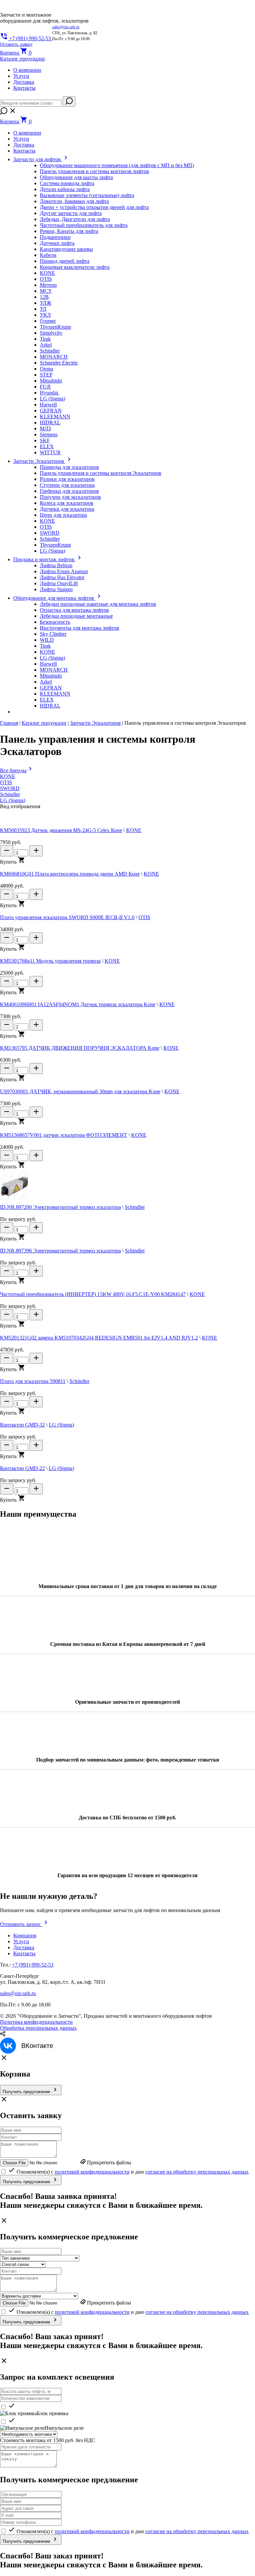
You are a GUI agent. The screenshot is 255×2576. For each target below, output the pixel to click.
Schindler (50, 351)
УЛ (43, 309)
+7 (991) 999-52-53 (33, 1965)
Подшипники (55, 237)
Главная (9, 723)
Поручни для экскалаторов (70, 497)
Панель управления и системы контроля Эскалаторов (101, 473)
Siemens (49, 434)
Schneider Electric (59, 363)
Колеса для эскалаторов (67, 503)
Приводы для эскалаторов (69, 467)
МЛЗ (45, 429)
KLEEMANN (55, 417)
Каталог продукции (44, 723)
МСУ (46, 291)
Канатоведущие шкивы (66, 249)
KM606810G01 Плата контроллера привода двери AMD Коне (70, 874)
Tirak (45, 339)
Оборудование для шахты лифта (76, 177)
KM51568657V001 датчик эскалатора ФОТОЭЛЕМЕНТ (64, 1135)
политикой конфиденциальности (92, 2172)
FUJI (45, 387)
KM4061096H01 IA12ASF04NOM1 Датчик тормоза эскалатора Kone (78, 1004)
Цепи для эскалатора (63, 515)
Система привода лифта (67, 183)
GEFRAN (51, 411)
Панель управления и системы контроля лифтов (94, 171)
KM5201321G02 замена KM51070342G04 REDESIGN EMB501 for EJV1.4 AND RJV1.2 (99, 1338)
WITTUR (50, 452)
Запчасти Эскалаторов (95, 723)
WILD (47, 640)
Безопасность (55, 622)
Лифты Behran (56, 565)
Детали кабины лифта (65, 189)
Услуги (21, 76)
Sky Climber (53, 634)
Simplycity (51, 333)
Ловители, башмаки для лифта (74, 201)
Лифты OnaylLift (59, 583)
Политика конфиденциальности (36, 2022)
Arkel (46, 345)
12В (44, 297)
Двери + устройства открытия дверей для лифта (94, 207)
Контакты (24, 88)
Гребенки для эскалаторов (69, 491)
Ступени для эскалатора (67, 485)
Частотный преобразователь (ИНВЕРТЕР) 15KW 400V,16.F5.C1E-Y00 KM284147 (93, 1294)
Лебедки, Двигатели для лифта (75, 219)
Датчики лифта (57, 243)
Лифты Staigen (56, 589)
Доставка (24, 82)
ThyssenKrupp (55, 327)
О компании (27, 70)
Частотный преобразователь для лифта (84, 225)
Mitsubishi (51, 381)
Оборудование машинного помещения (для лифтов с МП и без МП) (117, 165)
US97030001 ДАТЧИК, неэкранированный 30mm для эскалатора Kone (80, 1091)
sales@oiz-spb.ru (66, 27)
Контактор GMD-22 (22, 1468)
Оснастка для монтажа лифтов (74, 610)
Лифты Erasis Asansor (64, 571)
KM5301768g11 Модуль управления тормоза (50, 961)
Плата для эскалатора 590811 (33, 1381)
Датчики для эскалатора (67, 509)
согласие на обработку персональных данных (197, 2172)
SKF (45, 440)
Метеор (48, 285)
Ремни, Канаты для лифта (69, 231)
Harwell (48, 405)
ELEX (47, 446)
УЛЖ (45, 303)
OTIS (46, 279)
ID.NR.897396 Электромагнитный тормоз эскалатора (60, 1251)
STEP (46, 375)
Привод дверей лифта (65, 261)
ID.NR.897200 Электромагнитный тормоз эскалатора (60, 1207)
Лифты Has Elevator (62, 577)
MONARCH (54, 357)
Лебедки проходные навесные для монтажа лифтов (98, 604)
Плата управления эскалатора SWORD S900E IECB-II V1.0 (67, 917)
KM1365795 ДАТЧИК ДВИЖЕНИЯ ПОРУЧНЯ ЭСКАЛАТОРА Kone (80, 1048)
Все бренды (13, 770)
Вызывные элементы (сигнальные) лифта (87, 195)
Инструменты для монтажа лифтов (80, 628)
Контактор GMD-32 (22, 1425)
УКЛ (45, 315)
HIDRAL (50, 423)
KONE (47, 273)
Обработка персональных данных (38, 2028)
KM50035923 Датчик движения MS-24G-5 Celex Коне (61, 830)
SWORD (50, 533)
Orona (46, 369)
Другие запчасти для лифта (71, 213)
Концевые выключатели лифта (75, 267)
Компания (25, 1935)
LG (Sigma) (52, 399)
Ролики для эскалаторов (67, 479)
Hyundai (50, 393)
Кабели (48, 255)
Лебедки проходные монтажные (76, 616)
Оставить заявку (16, 44)
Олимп (48, 321)
